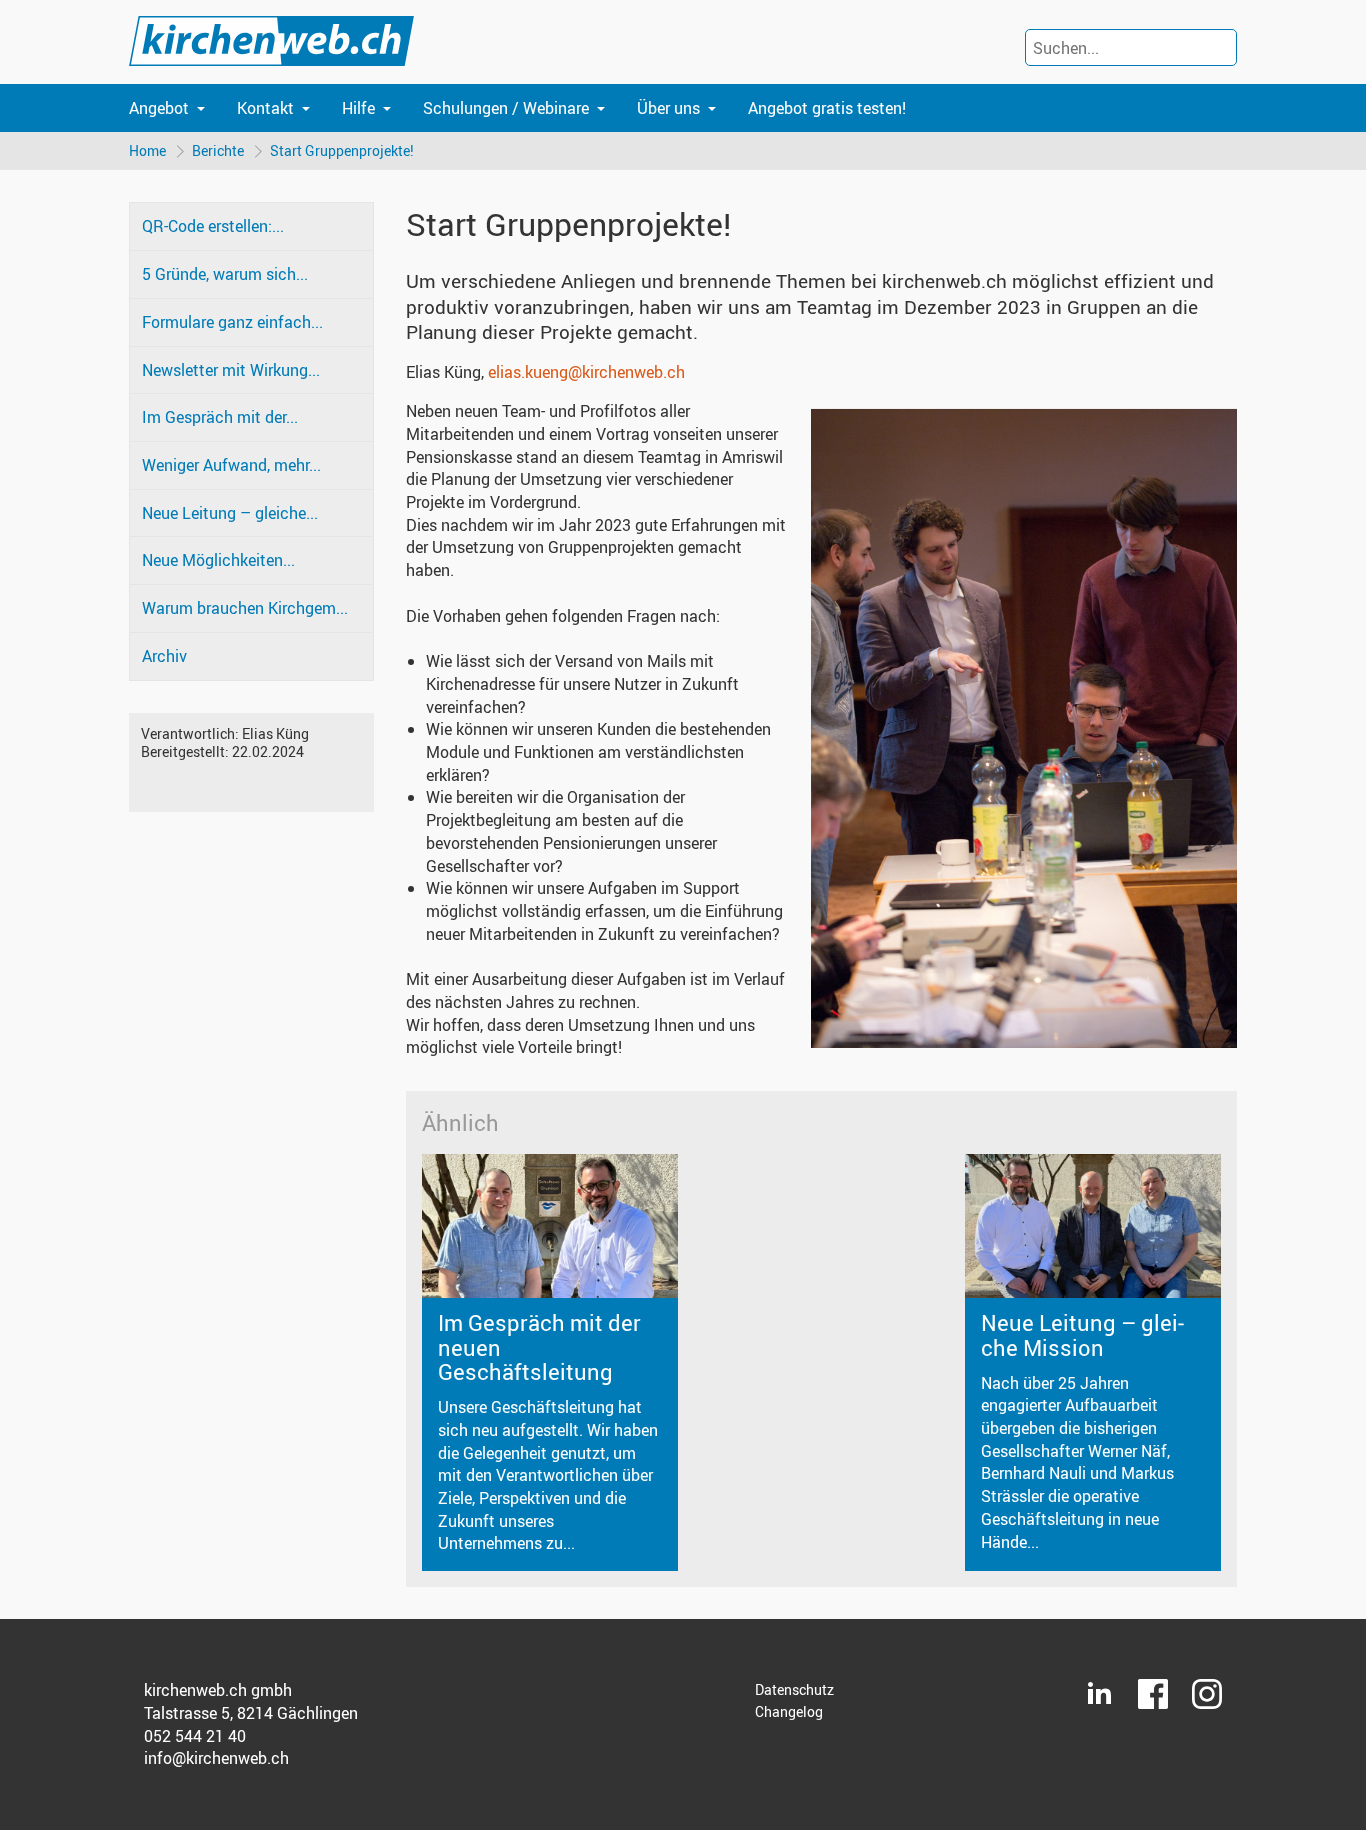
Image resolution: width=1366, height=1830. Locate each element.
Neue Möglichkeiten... (218, 560)
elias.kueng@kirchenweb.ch (586, 372)
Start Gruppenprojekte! (342, 150)
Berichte (218, 150)
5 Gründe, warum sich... (225, 274)
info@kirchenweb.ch (216, 1758)
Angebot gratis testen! (827, 108)
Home (147, 150)
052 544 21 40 (195, 1736)
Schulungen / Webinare (506, 108)
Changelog (789, 1711)
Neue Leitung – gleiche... (230, 513)
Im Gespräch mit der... (220, 417)
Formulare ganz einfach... (232, 322)
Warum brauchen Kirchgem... (245, 608)
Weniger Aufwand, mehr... (231, 465)
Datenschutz (794, 1689)
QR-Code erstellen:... (213, 226)
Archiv (164, 656)
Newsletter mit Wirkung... (231, 370)
